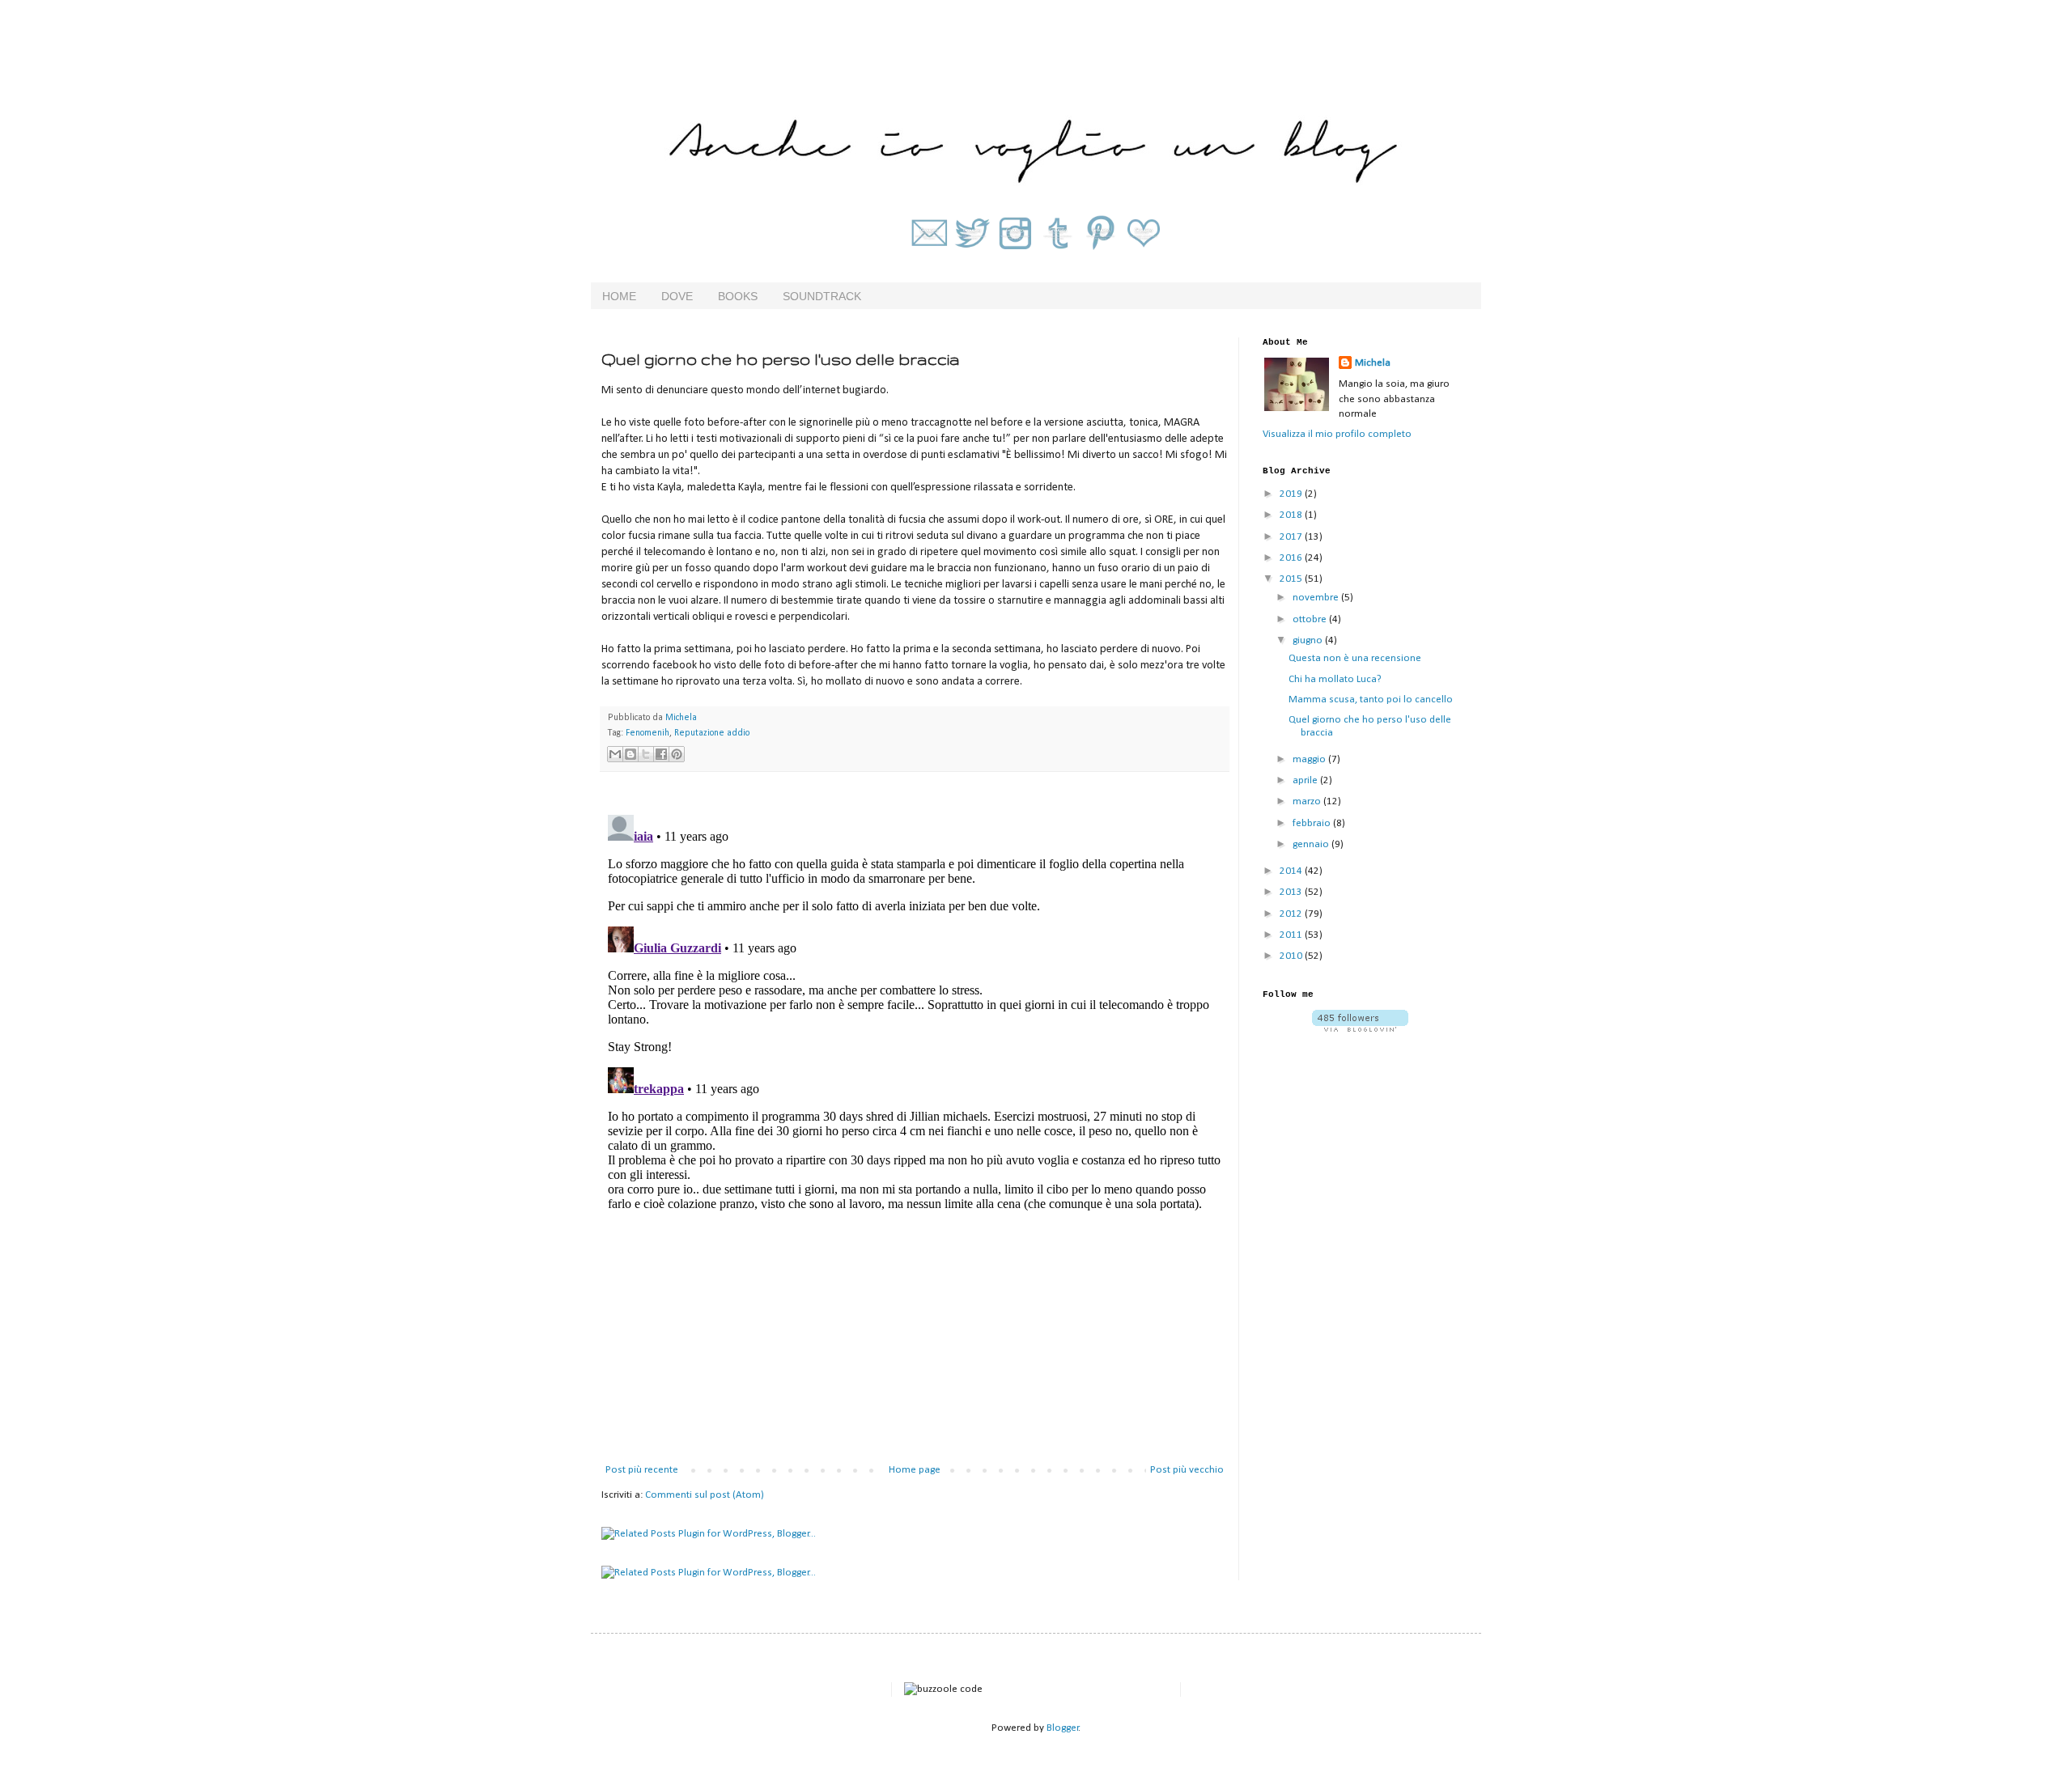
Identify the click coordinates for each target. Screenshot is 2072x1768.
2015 (1292, 579)
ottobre (1311, 619)
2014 (1292, 871)
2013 (1292, 892)
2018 (1292, 515)
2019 (1292, 494)
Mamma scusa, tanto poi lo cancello (1371, 700)
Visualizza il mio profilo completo (1337, 434)
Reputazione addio (712, 733)
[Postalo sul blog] (631, 754)
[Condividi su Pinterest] (677, 754)
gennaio (1312, 844)
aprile (1306, 780)
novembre (1317, 598)
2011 (1292, 935)
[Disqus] (915, 1011)
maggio (1310, 759)
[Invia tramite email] (615, 754)
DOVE (677, 296)
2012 (1292, 914)
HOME (619, 296)
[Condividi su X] (646, 754)
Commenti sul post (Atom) (705, 1495)
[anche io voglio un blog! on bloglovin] (1360, 1029)
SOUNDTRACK (822, 296)
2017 (1292, 537)
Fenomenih (647, 733)
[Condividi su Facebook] (661, 754)
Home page (915, 1470)
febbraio (1313, 823)
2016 (1292, 558)
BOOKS (738, 296)
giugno (1309, 640)
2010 (1292, 956)
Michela (1373, 363)
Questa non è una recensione (1355, 658)
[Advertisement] (915, 1341)
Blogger (1063, 1728)
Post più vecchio (1187, 1470)
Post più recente (642, 1470)
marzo (1308, 801)
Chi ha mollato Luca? (1335, 679)
